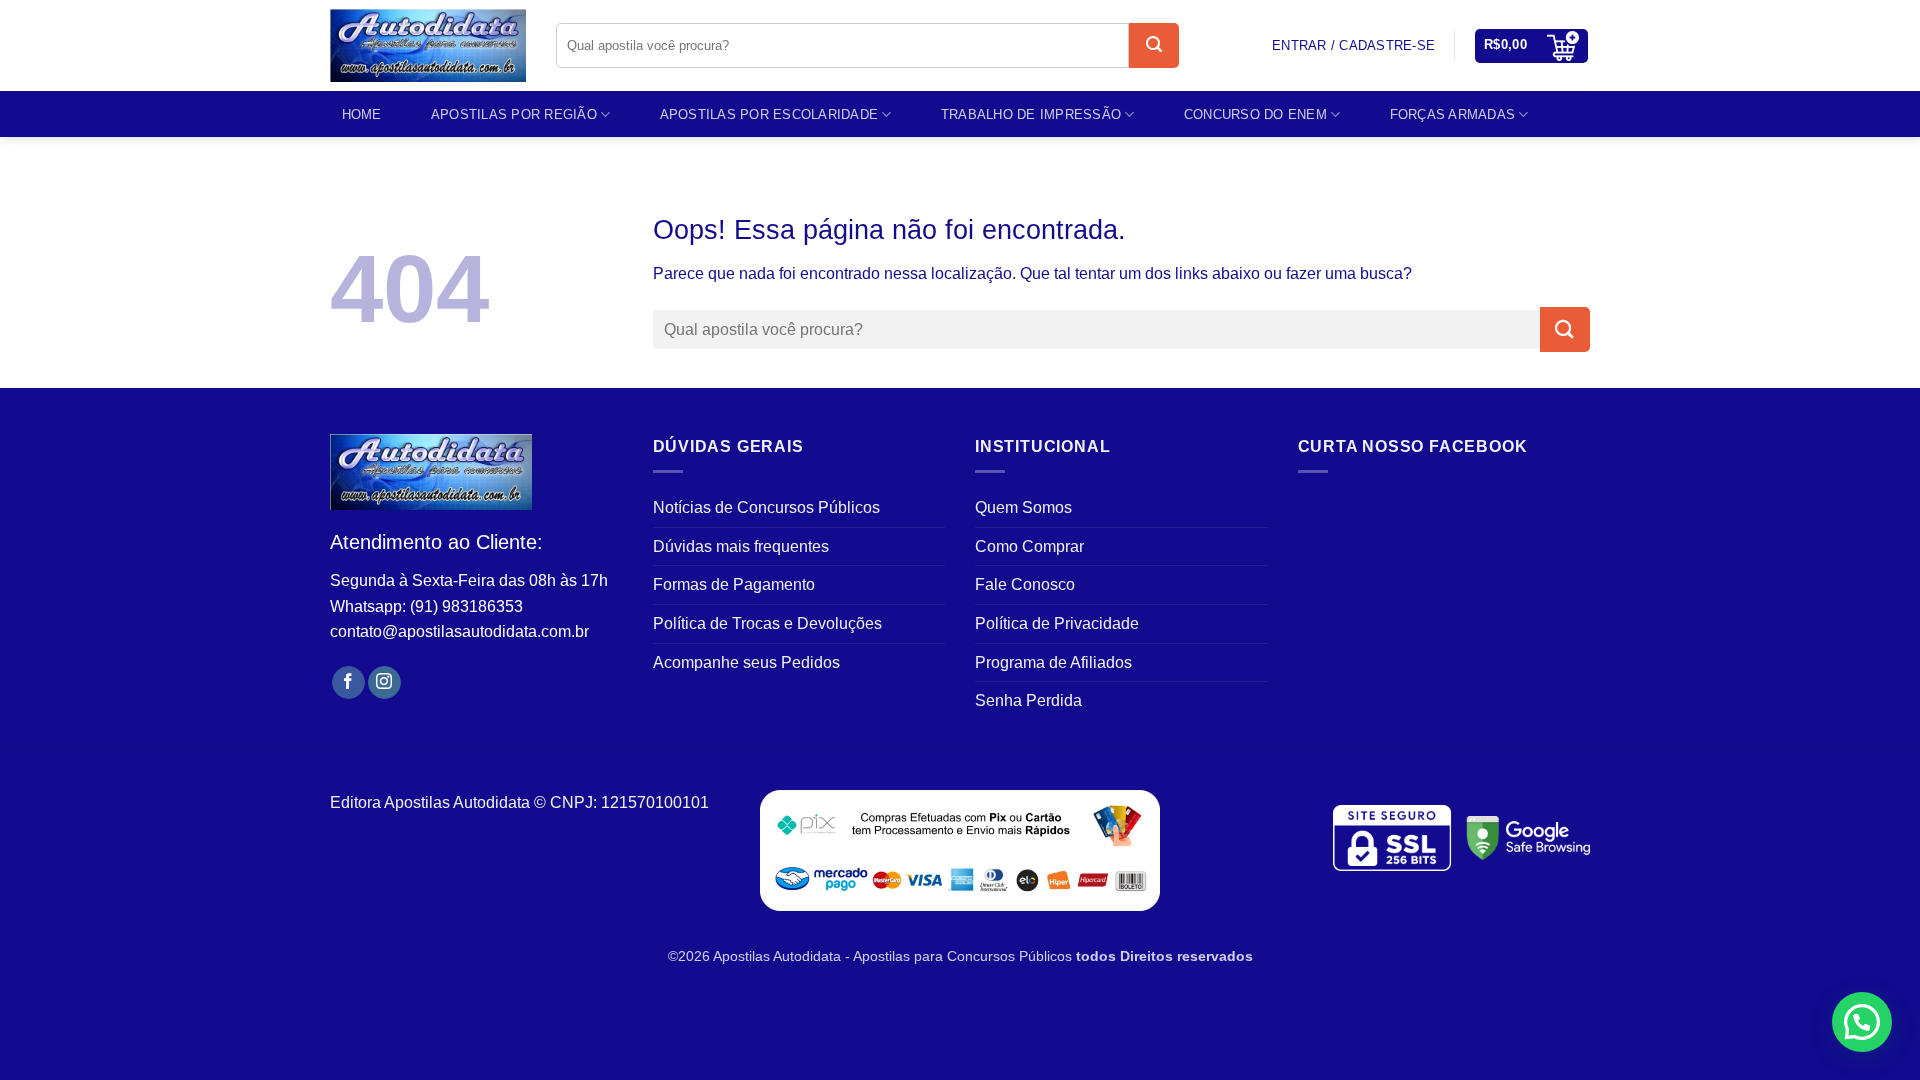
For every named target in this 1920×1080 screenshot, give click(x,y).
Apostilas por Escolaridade (769, 114)
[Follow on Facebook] (348, 683)
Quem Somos (1023, 507)
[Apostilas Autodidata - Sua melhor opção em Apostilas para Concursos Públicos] (428, 46)
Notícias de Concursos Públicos (766, 507)
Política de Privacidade (1057, 623)
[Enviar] (1154, 45)
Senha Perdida (1028, 700)
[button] (1532, 46)
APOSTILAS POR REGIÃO (514, 114)
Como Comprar (1029, 546)
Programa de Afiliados (1053, 662)
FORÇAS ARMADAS (1453, 114)
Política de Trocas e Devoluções (767, 623)
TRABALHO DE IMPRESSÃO (1031, 114)
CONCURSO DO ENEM (1255, 114)
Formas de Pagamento (734, 584)
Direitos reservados (1186, 956)
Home (362, 114)
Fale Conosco (1025, 584)
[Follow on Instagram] (384, 683)
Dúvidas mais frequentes (741, 546)
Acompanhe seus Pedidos (746, 662)
